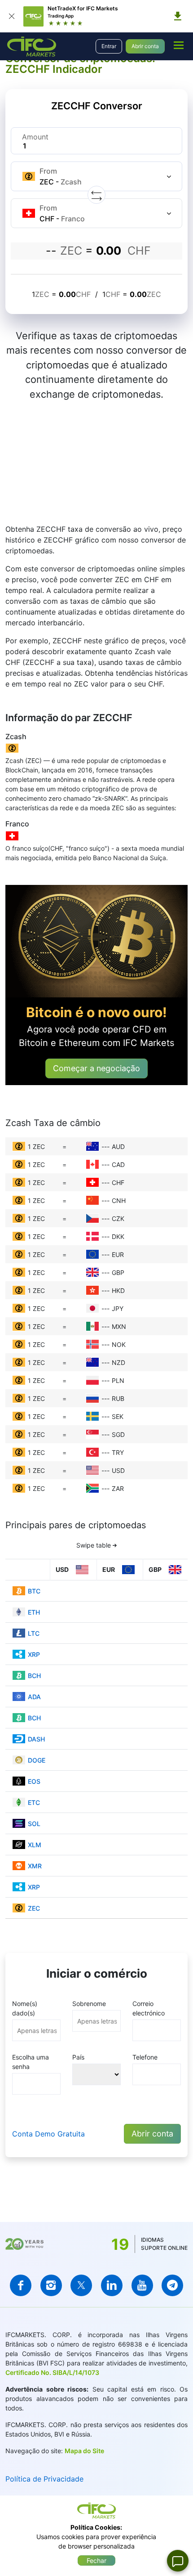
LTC (34, 1633)
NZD (118, 1362)
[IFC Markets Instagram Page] (51, 2285)
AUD (118, 1147)
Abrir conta (145, 46)
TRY (118, 1452)
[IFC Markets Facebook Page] (21, 2285)
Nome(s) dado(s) (25, 2008)
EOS (34, 1781)
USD (118, 1470)
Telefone (145, 2057)
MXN (119, 1326)
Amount (35, 137)
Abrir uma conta (48, 487)
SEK (118, 1416)
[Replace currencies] (96, 195)
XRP (34, 1654)
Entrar (109, 46)
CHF (118, 1183)
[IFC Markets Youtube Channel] (142, 2285)
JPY (118, 1308)
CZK (118, 1218)
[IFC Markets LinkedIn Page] (112, 2285)
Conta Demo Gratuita (48, 2134)
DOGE (37, 1760)
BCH (34, 1676)
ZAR (118, 1488)
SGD (118, 1434)
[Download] (178, 16)
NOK (119, 1344)
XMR (35, 1866)
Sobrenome (89, 2004)
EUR (118, 1254)
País (78, 2057)
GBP (118, 1272)
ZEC (34, 1908)
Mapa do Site (84, 2451)
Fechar (96, 2560)
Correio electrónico (149, 2008)
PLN (118, 1380)
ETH (34, 1612)
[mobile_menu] (179, 45)
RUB (118, 1398)
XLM (35, 1845)
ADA (34, 1697)
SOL (34, 1824)
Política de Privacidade (44, 2479)
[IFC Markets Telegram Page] (172, 2285)
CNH (119, 1200)
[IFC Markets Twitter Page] (81, 2285)
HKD (118, 1290)
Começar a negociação (96, 1068)
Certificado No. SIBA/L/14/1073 (52, 2372)
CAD (118, 1165)
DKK (118, 1236)
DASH (36, 1739)
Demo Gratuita (123, 487)
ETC (34, 1802)
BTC (34, 1591)
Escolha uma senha (31, 2062)
